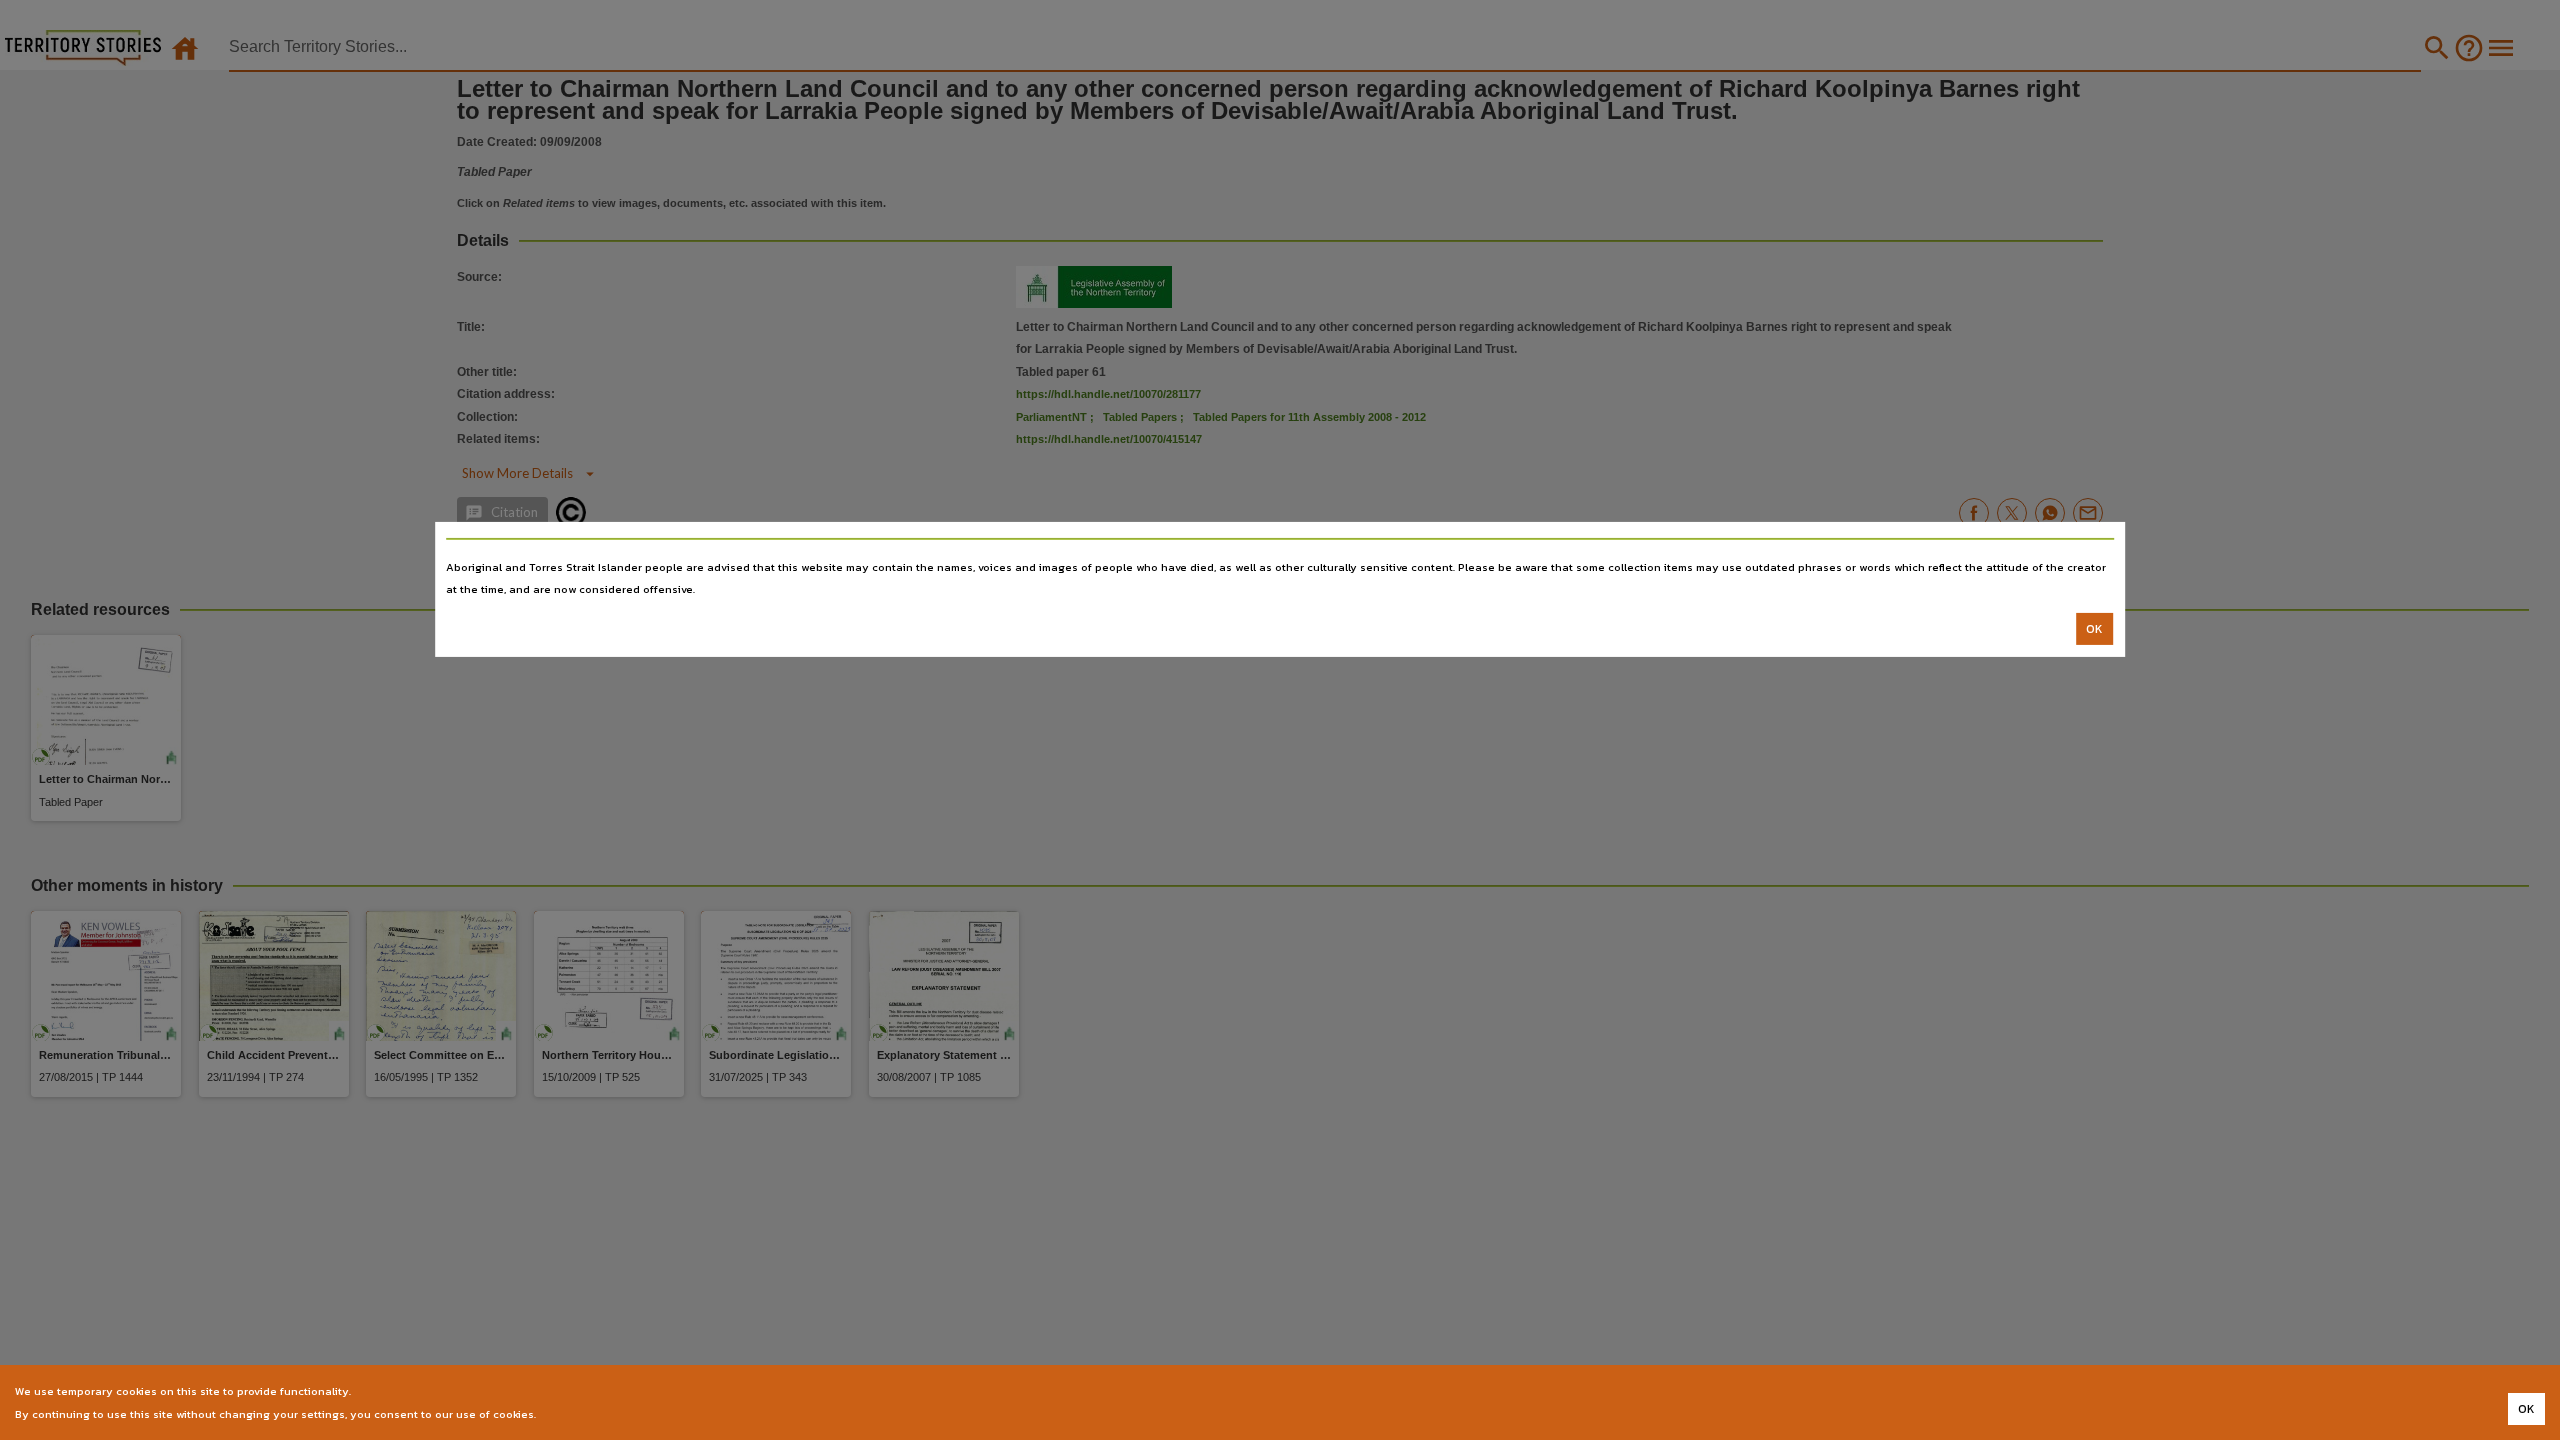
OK (2094, 629)
